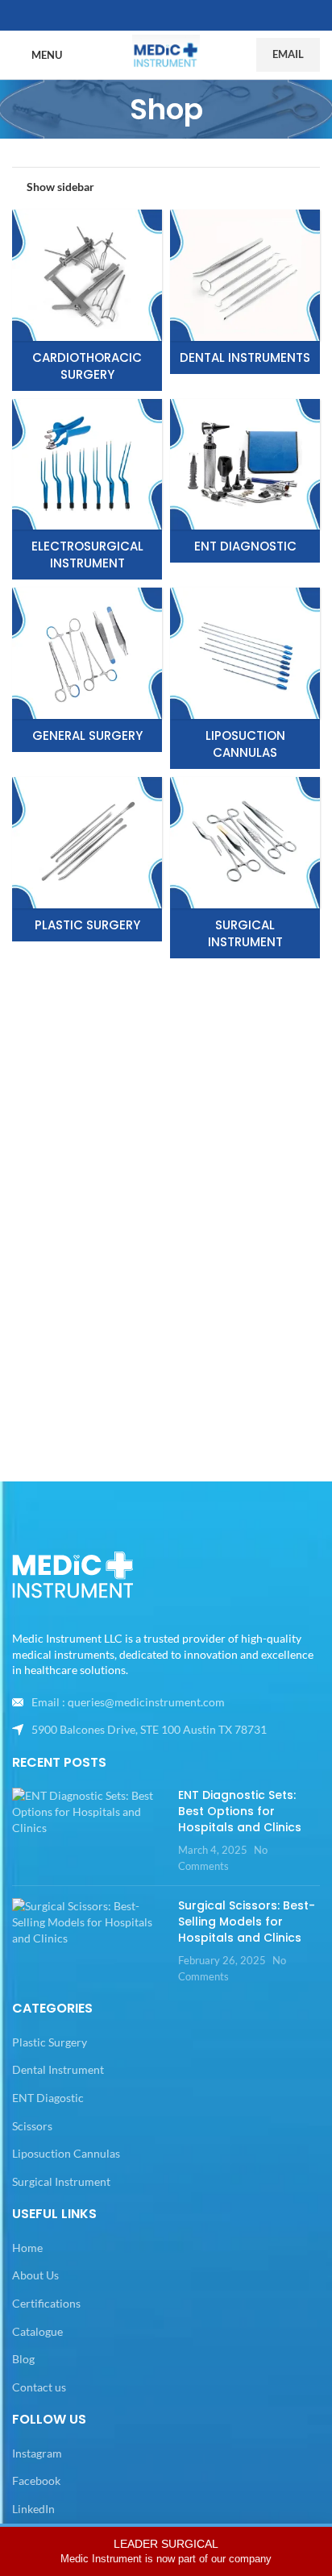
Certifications (46, 2303)
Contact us (39, 2387)
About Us (35, 2275)
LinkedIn (33, 2509)
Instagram (37, 2453)
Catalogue (37, 2331)
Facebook (36, 2480)
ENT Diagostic (48, 2098)
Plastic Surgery (50, 2042)
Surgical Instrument (61, 2181)
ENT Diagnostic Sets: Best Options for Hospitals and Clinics (240, 1811)
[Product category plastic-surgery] (87, 859)
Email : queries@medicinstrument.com (128, 1702)
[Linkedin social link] (185, 16)
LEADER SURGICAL (166, 2551)
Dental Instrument (58, 2069)
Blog (23, 2359)
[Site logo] (166, 54)
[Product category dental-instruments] (245, 292)
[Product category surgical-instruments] (245, 868)
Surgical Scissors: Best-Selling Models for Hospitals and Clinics (247, 1921)
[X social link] (166, 16)
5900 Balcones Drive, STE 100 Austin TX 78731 (149, 1729)
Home (27, 2248)
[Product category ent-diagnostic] (245, 481)
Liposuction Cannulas (66, 2153)
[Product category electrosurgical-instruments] (87, 490)
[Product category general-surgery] (87, 670)
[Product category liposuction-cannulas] (245, 678)
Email (288, 54)
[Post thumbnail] (89, 1830)
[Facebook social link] (147, 16)
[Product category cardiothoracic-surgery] (87, 300)
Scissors (32, 2126)
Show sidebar (60, 186)
